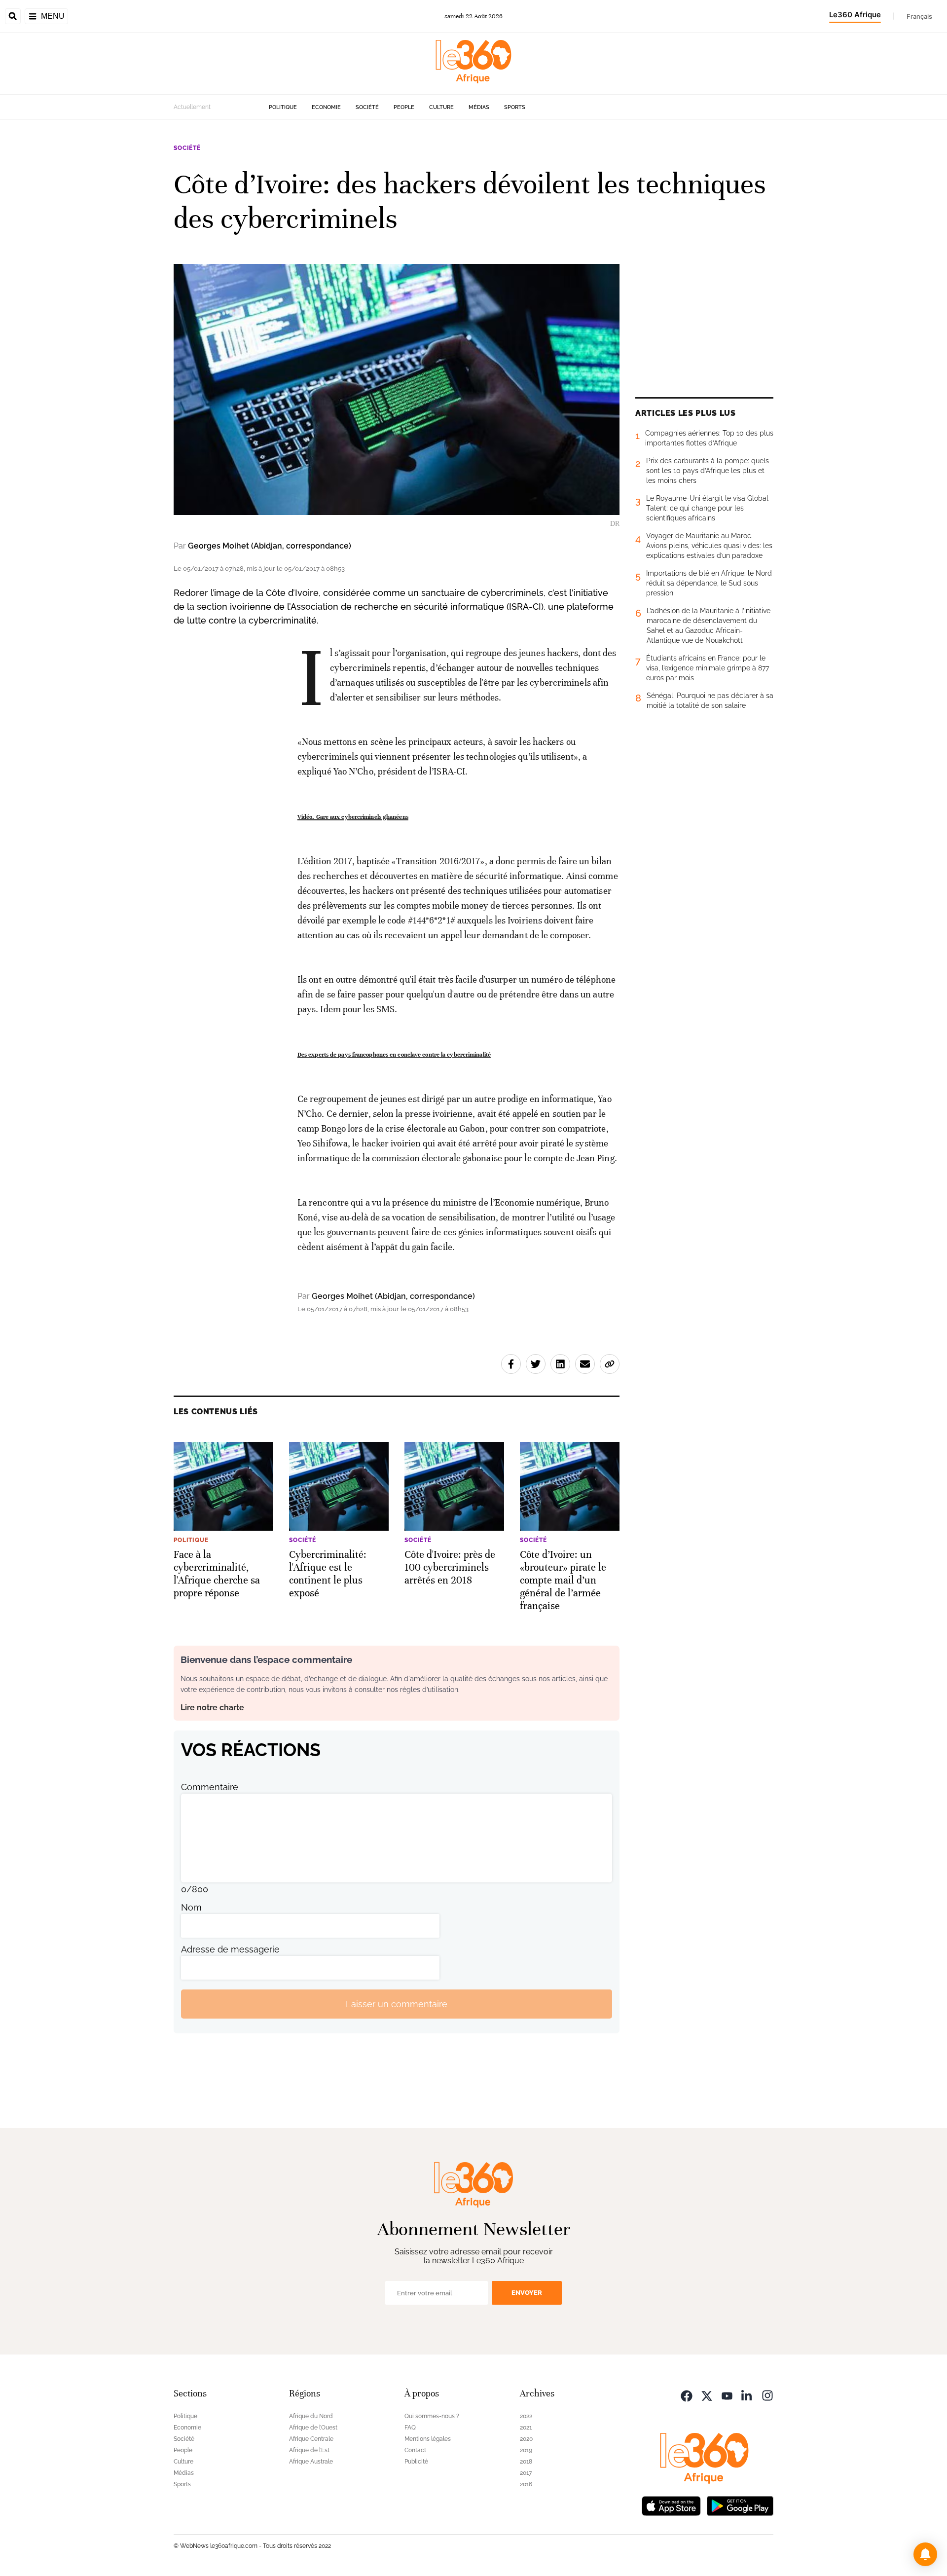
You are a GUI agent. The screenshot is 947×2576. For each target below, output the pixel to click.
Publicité (416, 2462)
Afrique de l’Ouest (313, 2428)
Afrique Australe (311, 2462)
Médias (479, 107)
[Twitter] (707, 2395)
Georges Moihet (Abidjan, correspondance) (270, 546)
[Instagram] (767, 2395)
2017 (526, 2473)
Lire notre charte (212, 1708)
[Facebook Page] (687, 2395)
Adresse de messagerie (230, 1949)
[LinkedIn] (747, 2395)
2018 (526, 2462)
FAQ (410, 2428)
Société (367, 107)
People (404, 107)
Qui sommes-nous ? (432, 2416)
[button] (925, 2554)
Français (919, 16)
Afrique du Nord (311, 2416)
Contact (415, 2450)
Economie (326, 107)
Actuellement (192, 107)
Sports (515, 107)
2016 (526, 2484)
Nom (191, 1907)
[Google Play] (740, 2505)
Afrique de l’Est (309, 2450)
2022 (526, 2416)
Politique (283, 107)
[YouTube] (727, 2395)
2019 (526, 2450)
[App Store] (671, 2505)
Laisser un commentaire (397, 2004)
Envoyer (527, 2293)
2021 (526, 2428)
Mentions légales (428, 2439)
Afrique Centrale (311, 2439)
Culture (441, 107)
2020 (526, 2439)
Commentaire (210, 1787)
